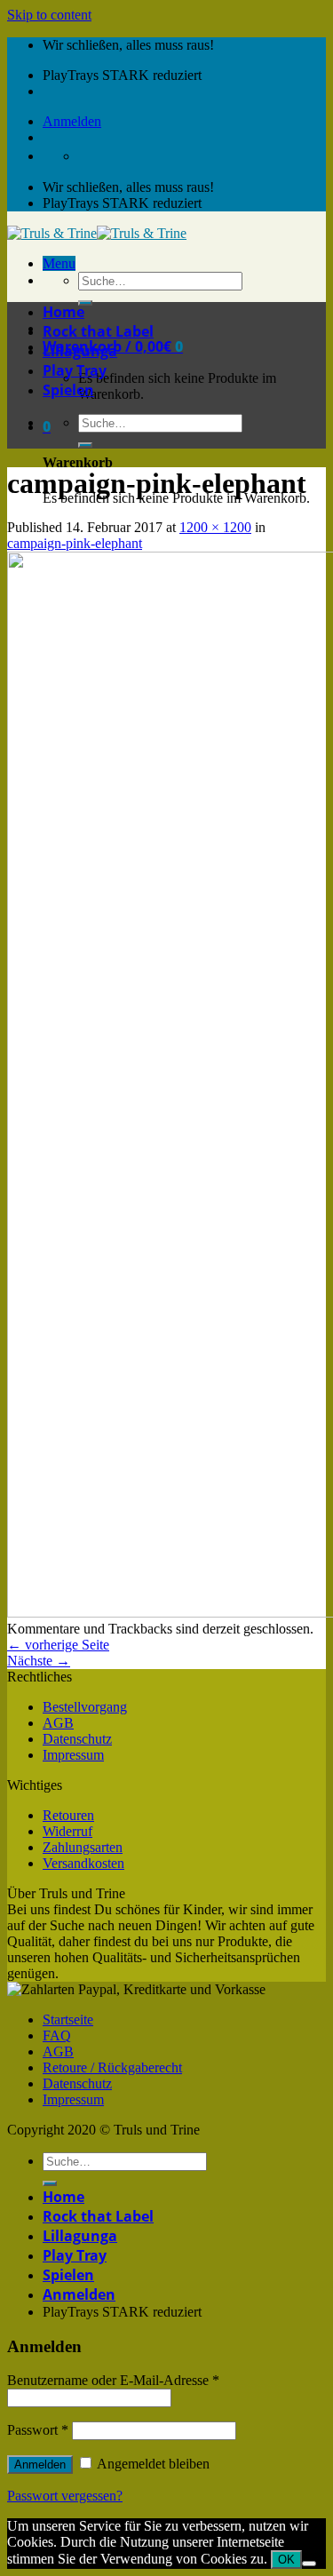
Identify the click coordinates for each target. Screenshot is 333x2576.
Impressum (73, 1755)
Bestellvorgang (85, 1707)
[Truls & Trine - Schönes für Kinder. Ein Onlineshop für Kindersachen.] (97, 233)
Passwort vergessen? (65, 2496)
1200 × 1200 (215, 527)
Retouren (68, 1815)
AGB (58, 1723)
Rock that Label (98, 331)
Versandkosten (83, 1863)
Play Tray (75, 370)
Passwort (38, 2430)
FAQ (57, 2035)
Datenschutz (77, 1739)
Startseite (68, 2019)
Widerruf (67, 1831)
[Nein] (309, 2564)
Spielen (68, 390)
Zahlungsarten (83, 1847)
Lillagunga (80, 351)
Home (63, 312)
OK (286, 2560)
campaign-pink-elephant (75, 543)
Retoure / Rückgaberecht (112, 2067)
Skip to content (49, 15)
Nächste (39, 1661)
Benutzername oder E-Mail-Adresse (113, 2380)
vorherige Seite (58, 1645)
